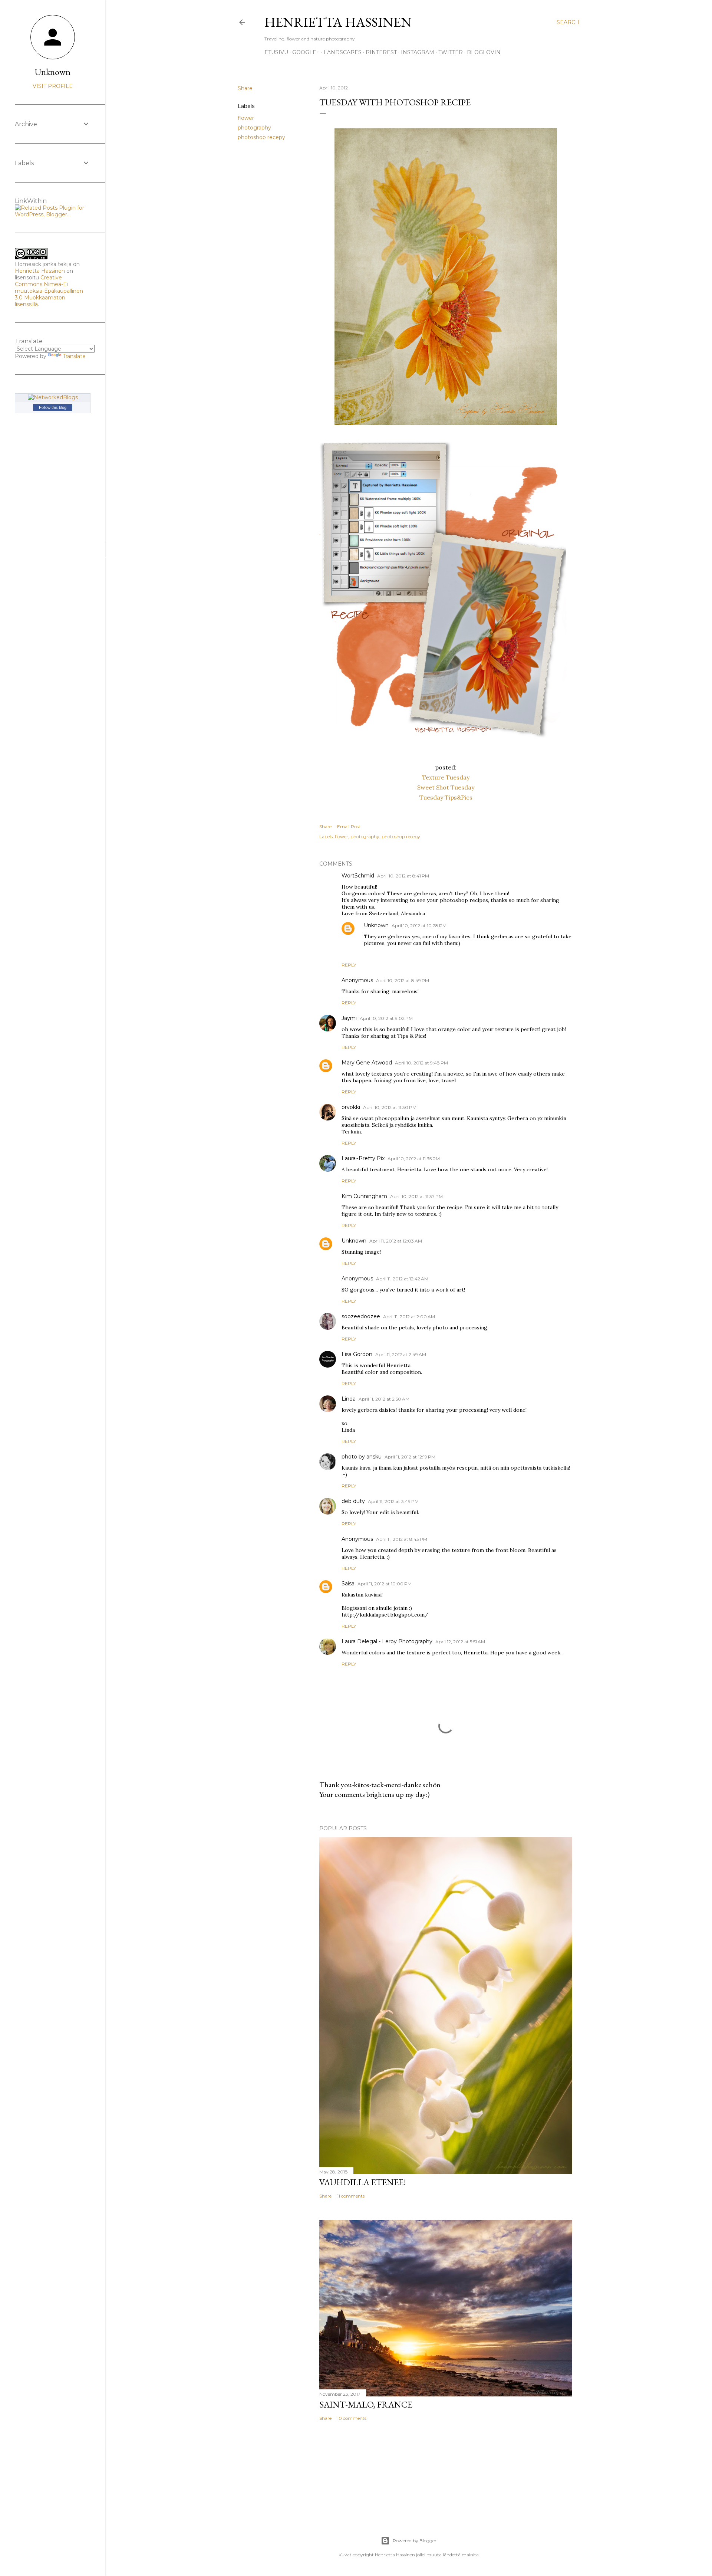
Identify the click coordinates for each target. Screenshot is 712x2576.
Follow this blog (53, 407)
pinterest (381, 52)
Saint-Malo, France (366, 2404)
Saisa (348, 1584)
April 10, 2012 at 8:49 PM (403, 980)
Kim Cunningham (364, 1196)
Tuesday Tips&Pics (446, 797)
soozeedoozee (361, 1316)
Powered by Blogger (415, 2541)
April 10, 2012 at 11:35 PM (414, 1159)
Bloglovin (484, 52)
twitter (451, 52)
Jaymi (349, 1018)
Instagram (418, 52)
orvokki (351, 1107)
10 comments (352, 2418)
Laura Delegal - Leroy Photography (387, 1641)
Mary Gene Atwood (367, 1063)
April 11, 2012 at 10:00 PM (385, 1584)
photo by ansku (362, 1457)
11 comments (351, 2196)
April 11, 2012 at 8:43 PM (402, 1539)
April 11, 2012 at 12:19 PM (410, 1457)
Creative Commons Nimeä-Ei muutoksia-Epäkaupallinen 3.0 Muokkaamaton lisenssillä (49, 291)
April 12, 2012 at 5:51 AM (460, 1642)
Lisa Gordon (357, 1354)
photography (254, 128)
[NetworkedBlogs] (53, 397)
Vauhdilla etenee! (363, 2182)
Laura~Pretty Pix (363, 1158)
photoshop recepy (261, 137)
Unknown (376, 925)
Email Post (349, 826)
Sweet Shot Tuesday (446, 787)
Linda (349, 1399)
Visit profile (53, 86)
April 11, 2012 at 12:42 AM (402, 1279)
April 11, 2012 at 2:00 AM (409, 1317)
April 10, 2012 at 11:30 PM (390, 1107)
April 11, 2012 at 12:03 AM (396, 1241)
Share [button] (245, 88)
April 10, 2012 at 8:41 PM (403, 876)
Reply (349, 965)
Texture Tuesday (446, 777)
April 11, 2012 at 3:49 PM (393, 1501)
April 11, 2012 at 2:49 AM (401, 1354)
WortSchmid (358, 876)
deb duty (353, 1501)
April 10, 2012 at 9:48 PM (421, 1063)
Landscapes (343, 52)
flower (246, 118)
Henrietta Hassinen (338, 22)
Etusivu (276, 52)
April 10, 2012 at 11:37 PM (416, 1196)
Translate (74, 356)
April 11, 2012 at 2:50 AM (384, 1399)
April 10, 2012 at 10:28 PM (419, 926)
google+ (306, 52)
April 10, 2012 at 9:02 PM (386, 1018)
